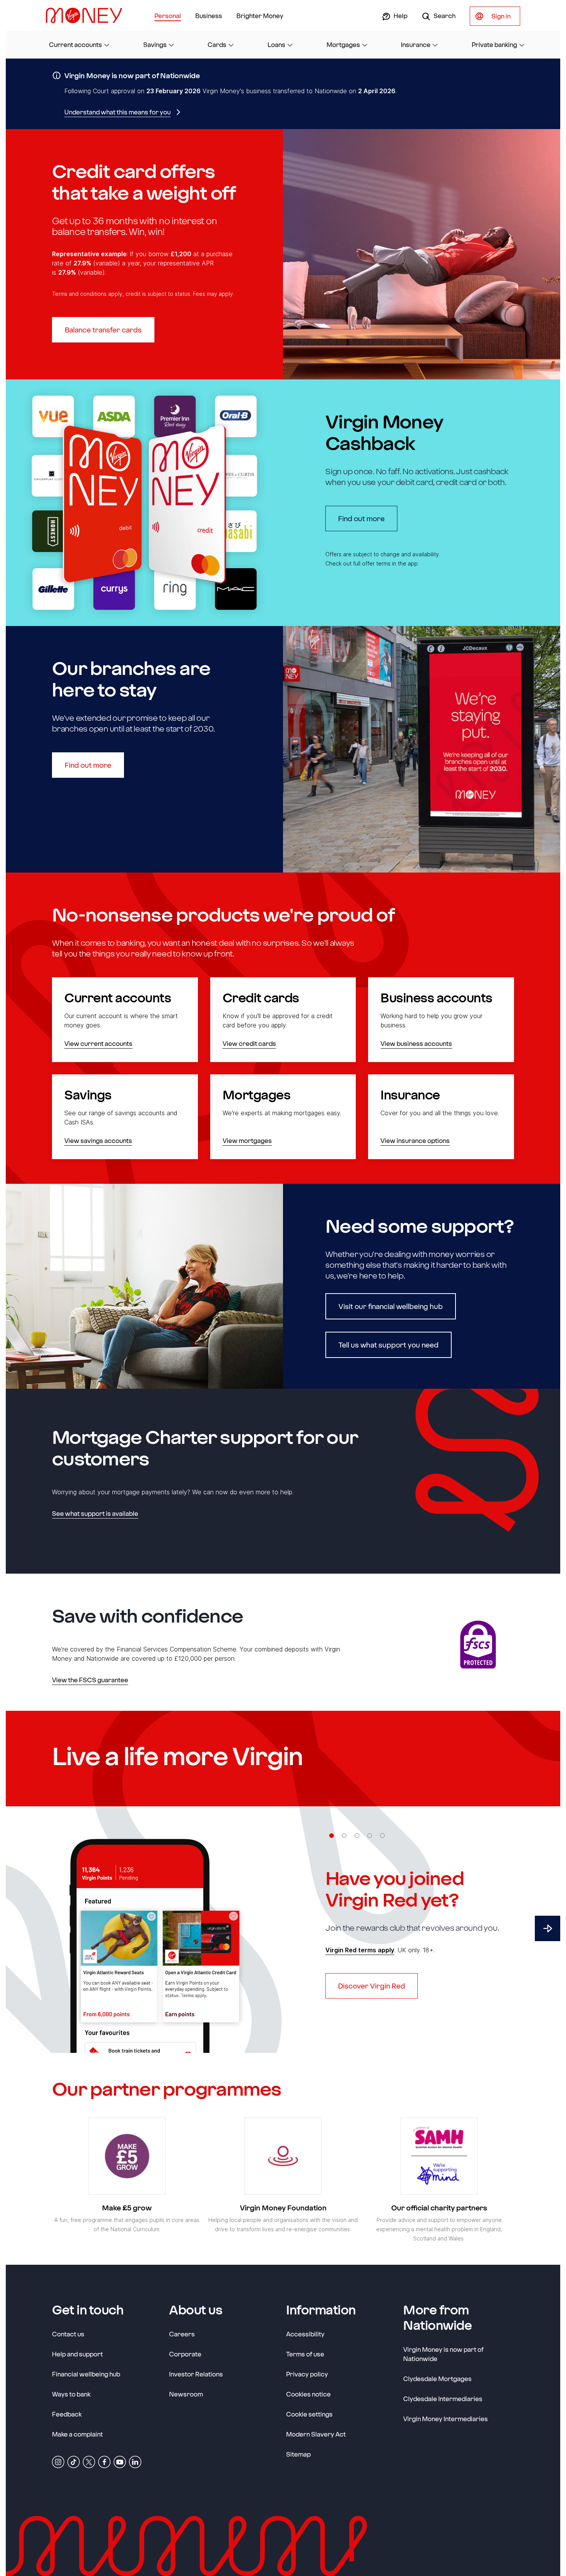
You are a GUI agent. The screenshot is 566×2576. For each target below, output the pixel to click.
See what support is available (95, 1513)
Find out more (368, 518)
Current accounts (75, 44)
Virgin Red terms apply (360, 1950)
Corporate (185, 2354)
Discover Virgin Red (372, 1986)
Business (209, 16)
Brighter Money (260, 16)
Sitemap (298, 2454)
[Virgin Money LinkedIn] (135, 2461)
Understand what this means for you (117, 112)
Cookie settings (309, 2414)
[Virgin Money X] (89, 2461)
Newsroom (186, 2394)
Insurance (416, 44)
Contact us (68, 2334)
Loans (276, 44)
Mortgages (343, 44)
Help (400, 16)
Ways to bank (71, 2394)
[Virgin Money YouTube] (120, 2461)
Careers (182, 2334)
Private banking (494, 44)
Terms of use (305, 2354)
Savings (155, 44)
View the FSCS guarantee (90, 1680)
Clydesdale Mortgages (437, 2379)
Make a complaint (77, 2434)
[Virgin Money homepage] (87, 15)
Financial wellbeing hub (86, 2374)
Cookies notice (308, 2394)
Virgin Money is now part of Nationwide (443, 2354)
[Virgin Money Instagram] (58, 2461)
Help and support (77, 2354)
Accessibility (305, 2334)
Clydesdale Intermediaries (443, 2399)
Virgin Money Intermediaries (445, 2419)
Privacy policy (307, 2374)
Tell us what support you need (388, 1345)
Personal (168, 16)
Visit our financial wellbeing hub (391, 1306)
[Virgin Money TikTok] (74, 2461)
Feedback (67, 2414)
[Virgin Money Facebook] (104, 2461)
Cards (217, 44)
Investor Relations (196, 2374)
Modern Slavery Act (316, 2434)
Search (444, 16)
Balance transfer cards (103, 330)
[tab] (332, 1836)
